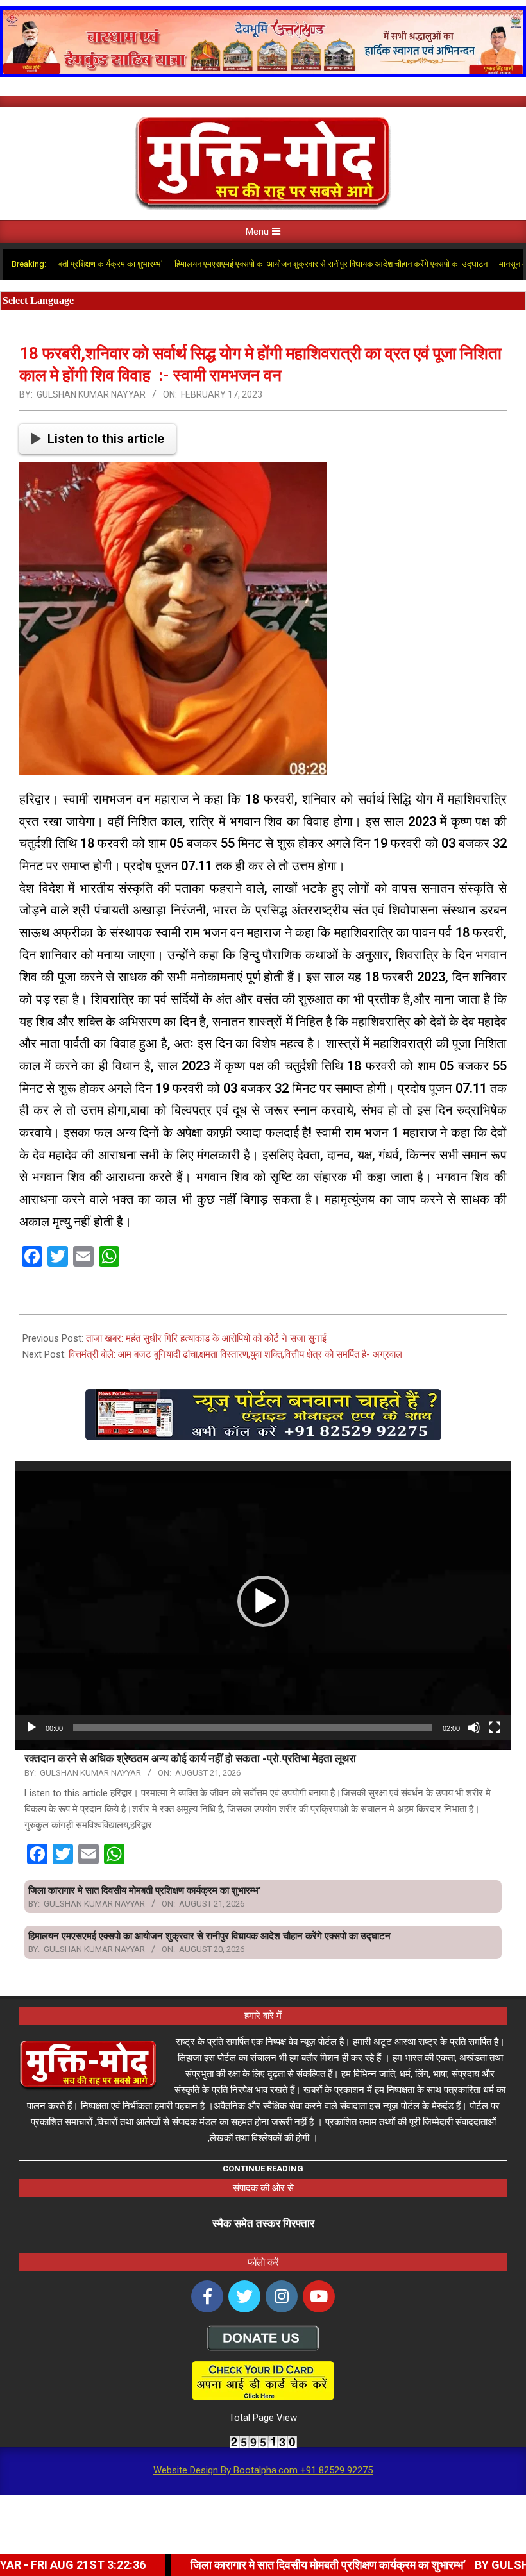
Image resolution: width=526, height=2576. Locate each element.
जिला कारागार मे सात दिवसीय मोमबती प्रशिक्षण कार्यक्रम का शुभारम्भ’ (145, 1890)
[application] (263, 1601)
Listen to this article (106, 439)
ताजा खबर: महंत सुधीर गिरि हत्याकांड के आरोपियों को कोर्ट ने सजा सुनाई (206, 1338)
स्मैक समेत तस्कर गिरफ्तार (263, 2223)
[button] (263, 1601)
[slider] (253, 1728)
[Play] (31, 1728)
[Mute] (474, 1728)
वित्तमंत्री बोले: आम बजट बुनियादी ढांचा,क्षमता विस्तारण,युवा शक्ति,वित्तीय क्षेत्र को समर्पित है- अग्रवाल (235, 1354)
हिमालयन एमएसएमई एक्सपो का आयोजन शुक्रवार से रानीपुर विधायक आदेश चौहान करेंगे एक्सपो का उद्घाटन (283, 264)
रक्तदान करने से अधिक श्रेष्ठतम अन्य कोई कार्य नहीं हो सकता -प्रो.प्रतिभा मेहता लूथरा (190, 1758)
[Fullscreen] (495, 1728)
